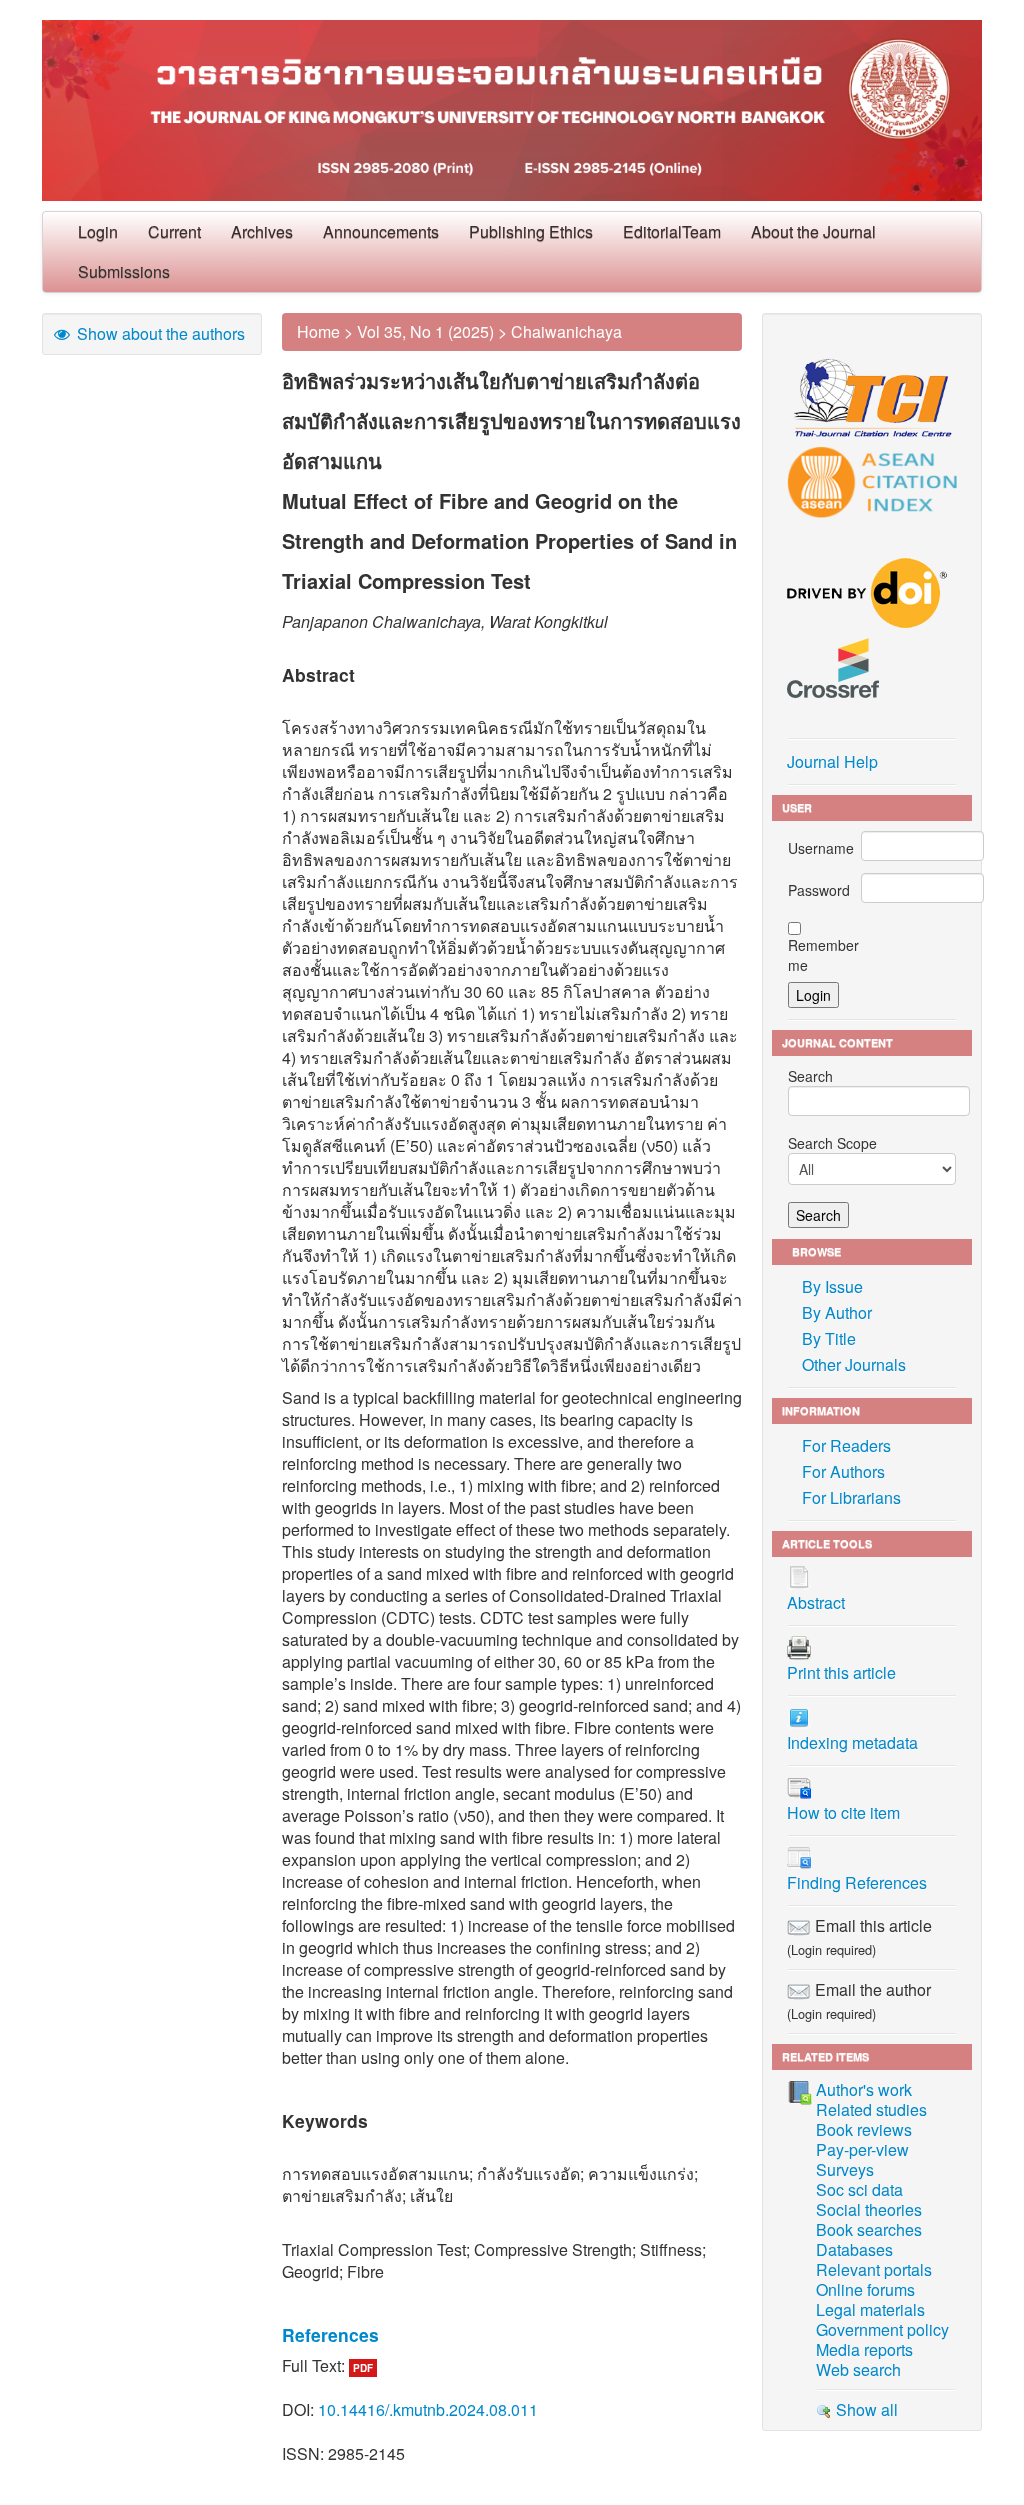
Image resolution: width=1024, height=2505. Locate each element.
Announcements (381, 231)
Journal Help (832, 761)
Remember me (823, 955)
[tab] (512, 2335)
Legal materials (870, 2309)
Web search (858, 2369)
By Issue (832, 1286)
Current (174, 231)
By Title (829, 1338)
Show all (865, 2409)
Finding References (857, 1882)
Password (819, 890)
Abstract (816, 1602)
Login (98, 231)
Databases (854, 2249)
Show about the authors (159, 333)
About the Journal (813, 231)
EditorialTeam (672, 231)
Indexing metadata (852, 1742)
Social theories (869, 2209)
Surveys (845, 2169)
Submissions (124, 271)
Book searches (869, 2229)
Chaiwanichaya (566, 331)
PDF (363, 2368)
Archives (262, 231)
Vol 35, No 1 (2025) (425, 331)
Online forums (865, 2289)
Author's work (864, 2089)
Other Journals (854, 1364)
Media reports (864, 2349)
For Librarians (851, 1497)
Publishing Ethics (531, 231)
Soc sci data (859, 2189)
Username (821, 848)
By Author (837, 1312)
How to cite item (843, 1812)
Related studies (871, 2109)
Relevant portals (874, 2269)
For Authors (843, 1471)
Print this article (841, 1672)
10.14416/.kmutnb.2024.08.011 (428, 2409)
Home (318, 331)
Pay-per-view (862, 2149)
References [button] (330, 2334)
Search (810, 1076)
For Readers (846, 1445)
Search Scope (832, 1143)
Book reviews (864, 2129)
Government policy (882, 2329)
